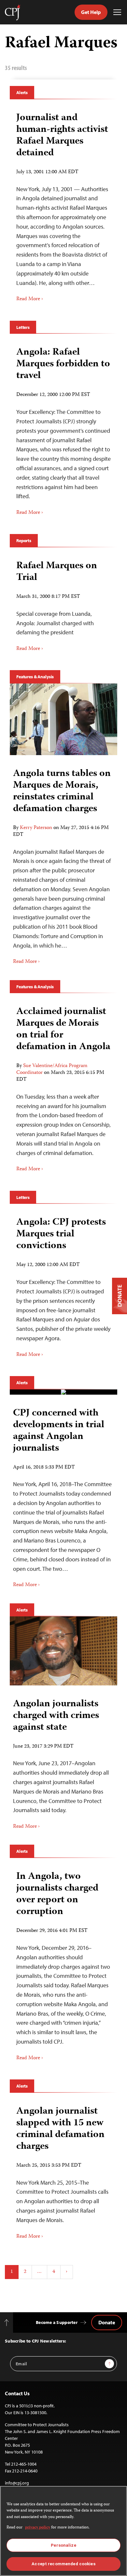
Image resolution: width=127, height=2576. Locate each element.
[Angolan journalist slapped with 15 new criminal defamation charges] (63, 2170)
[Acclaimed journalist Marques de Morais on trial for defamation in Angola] (63, 1087)
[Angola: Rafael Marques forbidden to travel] (63, 429)
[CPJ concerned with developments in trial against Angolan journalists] (63, 1392)
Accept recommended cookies (63, 2564)
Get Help (91, 12)
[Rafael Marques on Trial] (63, 604)
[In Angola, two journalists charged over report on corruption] (63, 1964)
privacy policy (38, 2528)
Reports (24, 541)
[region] (63, 2531)
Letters (23, 327)
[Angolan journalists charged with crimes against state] (63, 1651)
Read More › (30, 299)
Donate (107, 2322)
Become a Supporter (57, 2322)
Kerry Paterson (36, 828)
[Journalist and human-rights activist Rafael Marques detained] (63, 205)
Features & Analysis (35, 677)
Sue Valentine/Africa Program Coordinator (52, 1070)
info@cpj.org (17, 2483)
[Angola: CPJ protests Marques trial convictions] (63, 1285)
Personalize (63, 2545)
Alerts (22, 92)
